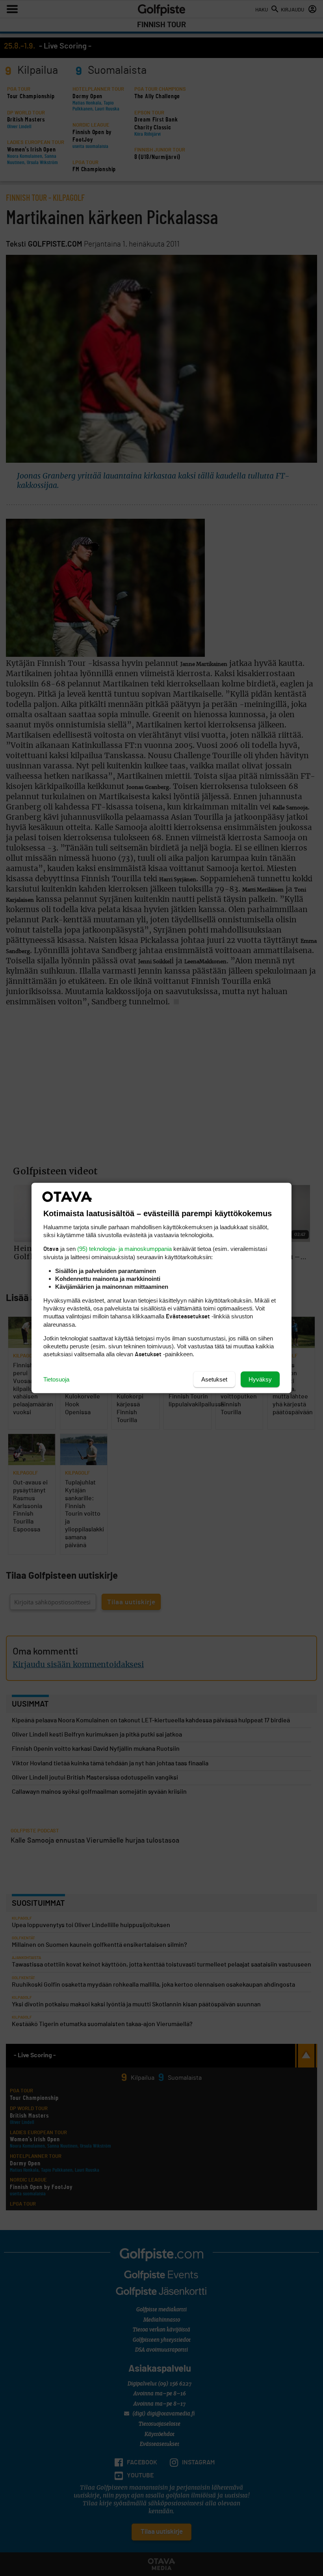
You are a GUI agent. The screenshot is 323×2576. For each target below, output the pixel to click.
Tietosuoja (56, 1379)
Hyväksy (260, 1379)
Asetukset (214, 1379)
